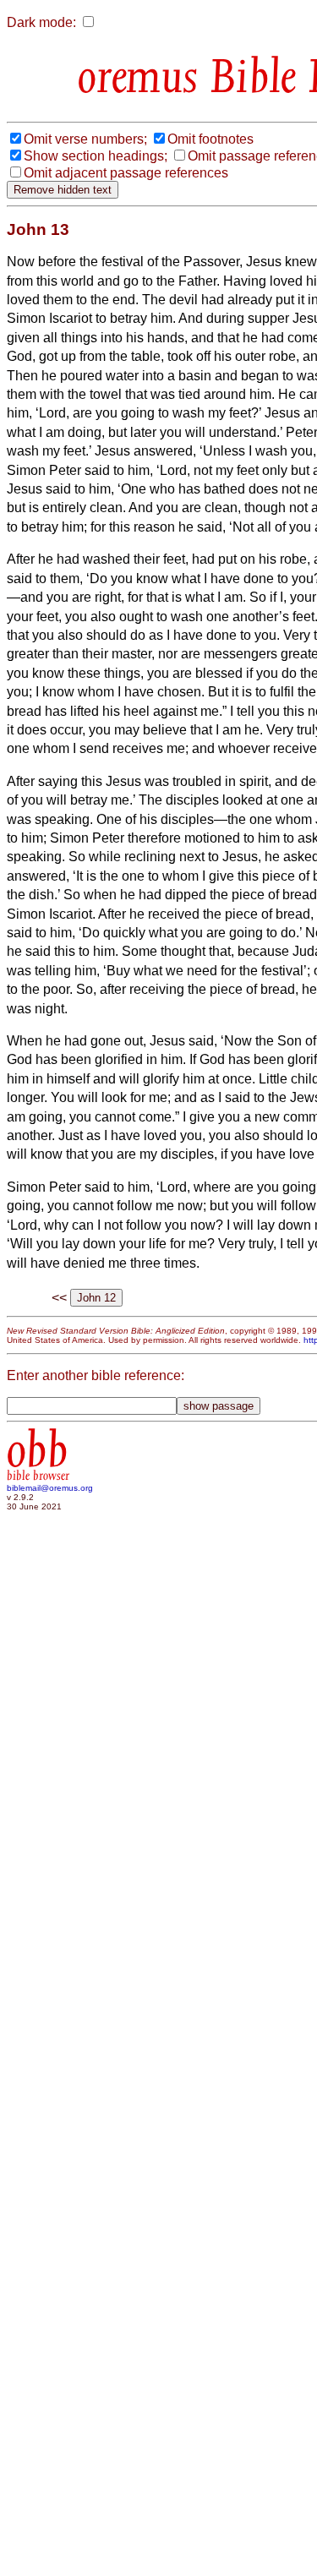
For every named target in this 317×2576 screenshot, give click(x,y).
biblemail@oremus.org (50, 1488)
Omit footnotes (210, 139)
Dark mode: (41, 22)
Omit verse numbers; (85, 139)
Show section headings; (96, 156)
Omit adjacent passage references (126, 173)
